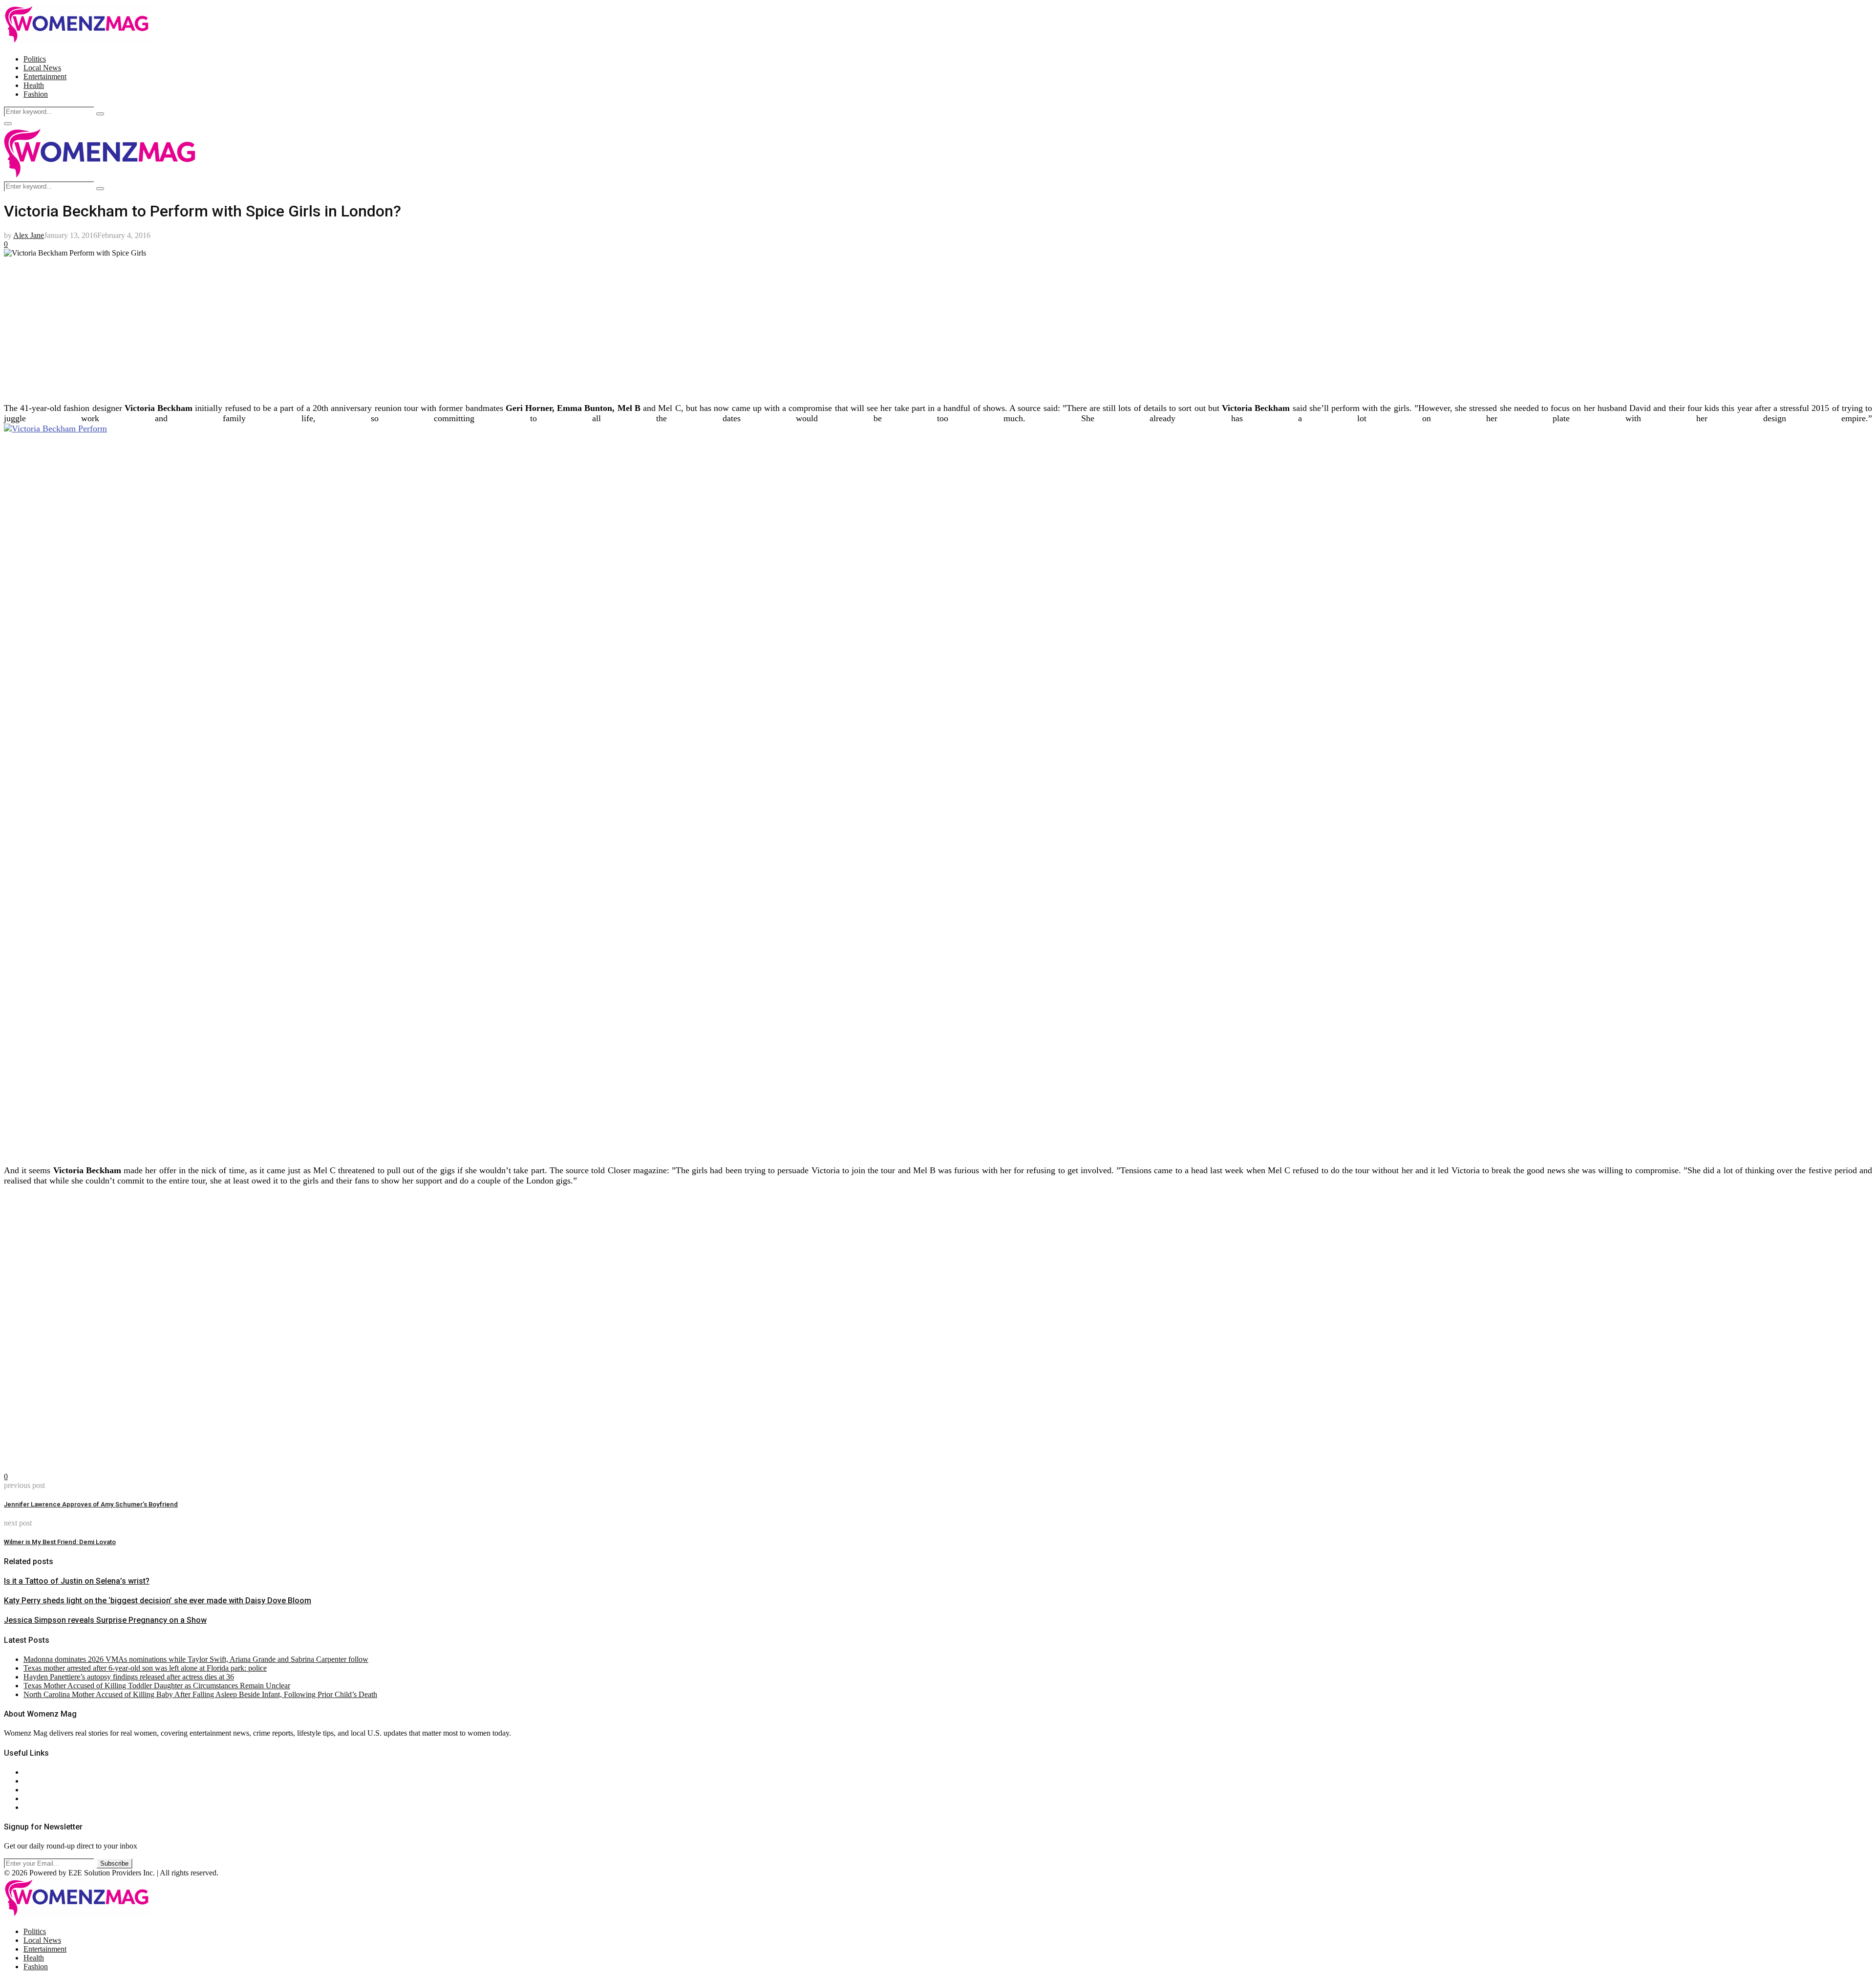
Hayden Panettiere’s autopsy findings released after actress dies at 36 (129, 1677)
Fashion (36, 94)
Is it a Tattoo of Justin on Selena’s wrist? (77, 1581)
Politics (35, 59)
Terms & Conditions (55, 1798)
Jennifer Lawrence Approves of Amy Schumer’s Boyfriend (91, 1504)
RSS (31, 1807)
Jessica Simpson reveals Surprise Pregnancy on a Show (105, 1620)
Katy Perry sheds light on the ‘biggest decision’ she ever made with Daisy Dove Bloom (158, 1601)
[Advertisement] (297, 326)
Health (34, 85)
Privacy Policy (46, 1790)
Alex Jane (29, 235)
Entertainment (45, 76)
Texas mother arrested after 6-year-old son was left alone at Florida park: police (145, 1668)
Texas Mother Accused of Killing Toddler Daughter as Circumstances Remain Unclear (157, 1686)
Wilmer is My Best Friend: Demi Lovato (60, 1542)
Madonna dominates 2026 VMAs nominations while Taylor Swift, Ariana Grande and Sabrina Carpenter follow (196, 1659)
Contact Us (41, 1781)
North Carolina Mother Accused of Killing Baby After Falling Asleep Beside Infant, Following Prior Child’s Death (200, 1694)
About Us (39, 1772)
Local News (42, 68)
